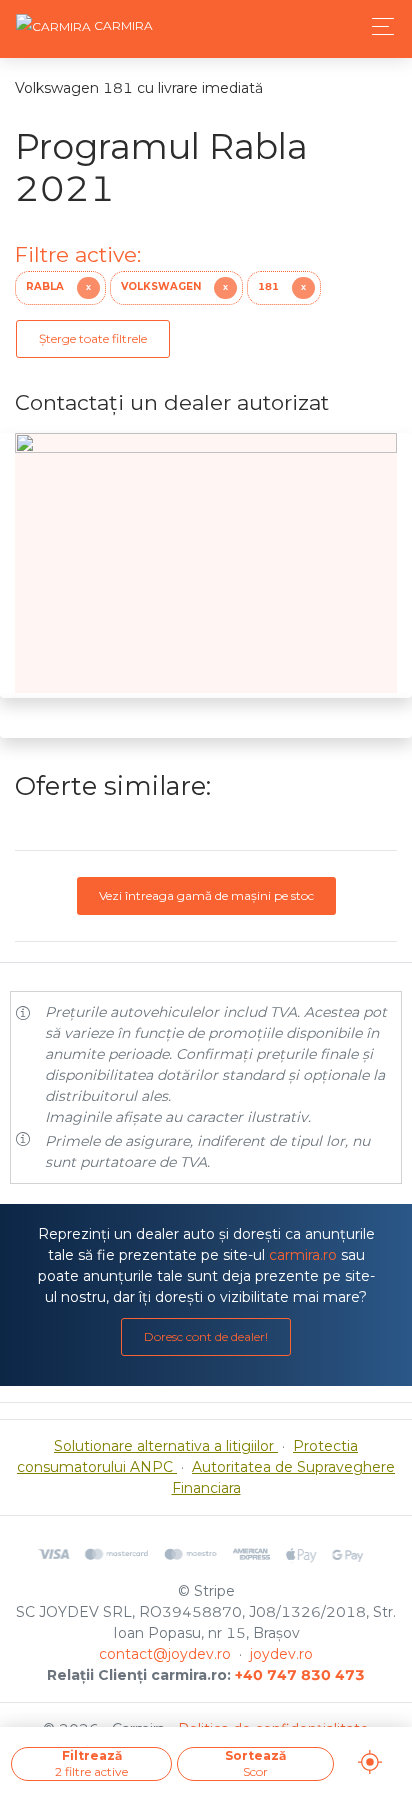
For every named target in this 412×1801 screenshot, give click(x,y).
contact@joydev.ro (165, 1654)
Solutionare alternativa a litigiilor (166, 1446)
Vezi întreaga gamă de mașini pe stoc (206, 895)
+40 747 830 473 (300, 1675)
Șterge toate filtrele (93, 338)
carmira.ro (303, 1255)
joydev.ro (281, 1654)
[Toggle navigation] (377, 26)
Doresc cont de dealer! (206, 1336)
